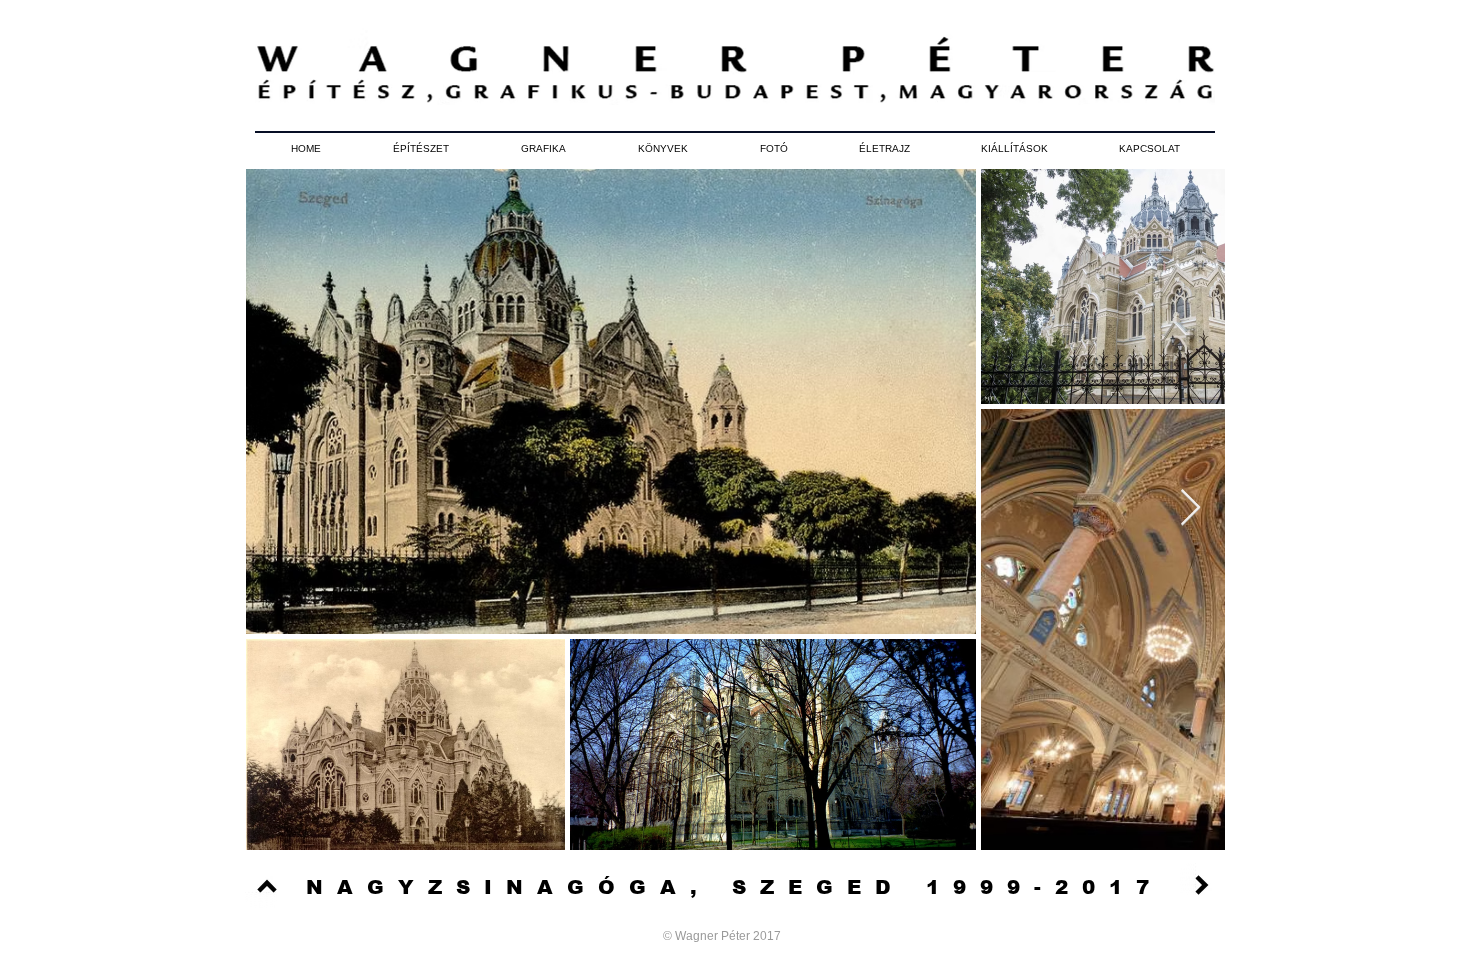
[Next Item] (1190, 508)
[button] (421, 149)
